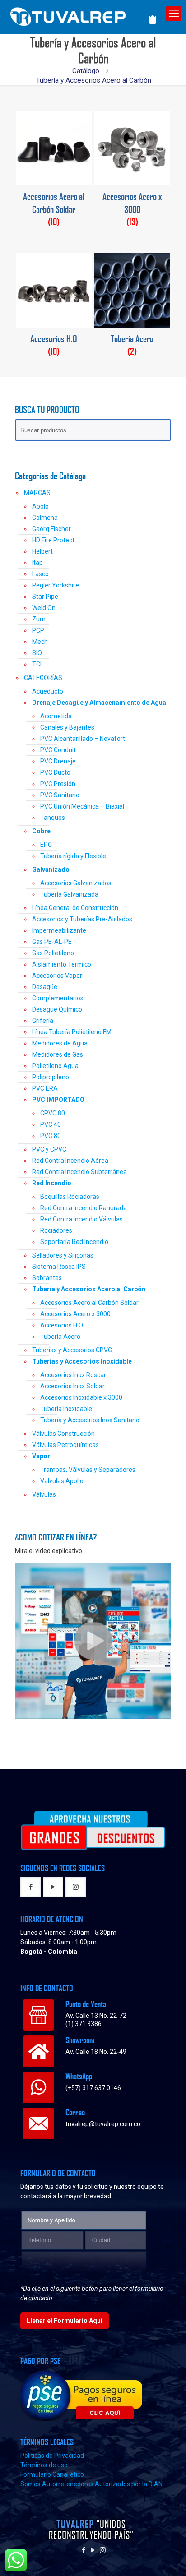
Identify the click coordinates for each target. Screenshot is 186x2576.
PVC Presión (58, 784)
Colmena (45, 518)
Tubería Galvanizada (69, 894)
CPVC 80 (53, 1113)
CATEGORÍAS (43, 678)
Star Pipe (45, 597)
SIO (37, 653)
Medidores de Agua (60, 1043)
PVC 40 (51, 1124)
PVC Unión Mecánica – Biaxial (82, 806)
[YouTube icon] (93, 2550)
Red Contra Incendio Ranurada (84, 1208)
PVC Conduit (58, 750)
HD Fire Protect (53, 540)
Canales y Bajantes (67, 727)
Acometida (56, 716)
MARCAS (37, 493)
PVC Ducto (55, 772)
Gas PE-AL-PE (52, 942)
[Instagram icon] (103, 2550)
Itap (37, 563)
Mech (40, 642)
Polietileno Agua (55, 1066)
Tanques (53, 818)
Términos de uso (44, 2465)
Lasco (40, 574)
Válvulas (44, 1494)
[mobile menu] (174, 14)
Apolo (40, 506)
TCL (38, 664)
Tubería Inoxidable (66, 1409)
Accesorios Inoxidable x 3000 (81, 1397)
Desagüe (45, 987)
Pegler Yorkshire (56, 585)
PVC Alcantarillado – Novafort (83, 739)
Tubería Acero (60, 1337)
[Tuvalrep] (83, 15)
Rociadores (56, 1230)
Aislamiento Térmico (62, 964)
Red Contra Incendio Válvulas (81, 1219)
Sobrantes (47, 1278)
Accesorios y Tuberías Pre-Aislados (82, 919)
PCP (38, 630)
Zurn (39, 619)
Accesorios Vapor (57, 976)
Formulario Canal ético (52, 2474)
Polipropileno (51, 1077)
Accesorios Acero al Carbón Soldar (89, 1303)
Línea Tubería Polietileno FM (72, 1032)
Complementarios (58, 998)
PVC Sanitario (60, 795)
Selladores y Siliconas (63, 1255)
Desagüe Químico (57, 1009)
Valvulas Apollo (62, 1481)
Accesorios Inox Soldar (72, 1386)
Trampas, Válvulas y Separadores (88, 1470)
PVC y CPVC (49, 1149)
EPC (46, 845)
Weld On (44, 608)
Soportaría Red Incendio (74, 1242)
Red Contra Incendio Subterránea (79, 1172)
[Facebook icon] (84, 2550)
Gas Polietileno (53, 953)
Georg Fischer (51, 529)
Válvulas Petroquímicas (65, 1445)
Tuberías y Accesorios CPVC (72, 1350)
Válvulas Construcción (63, 1434)
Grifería (43, 1021)
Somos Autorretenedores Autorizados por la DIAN (91, 2484)
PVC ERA (45, 1088)
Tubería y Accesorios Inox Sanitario (90, 1420)
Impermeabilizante (59, 930)
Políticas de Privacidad (52, 2456)
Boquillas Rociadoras (70, 1197)
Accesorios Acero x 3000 (75, 1314)
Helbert (42, 551)
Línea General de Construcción (75, 908)
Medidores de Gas (58, 1054)
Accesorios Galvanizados (76, 883)
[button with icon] (30, 1887)
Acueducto (48, 691)
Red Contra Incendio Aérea (70, 1161)
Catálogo (86, 71)
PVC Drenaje (58, 761)
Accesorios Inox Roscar (73, 1375)
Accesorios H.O (62, 1325)
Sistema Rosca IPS (59, 1267)
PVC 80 (51, 1136)
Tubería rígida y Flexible (73, 856)
